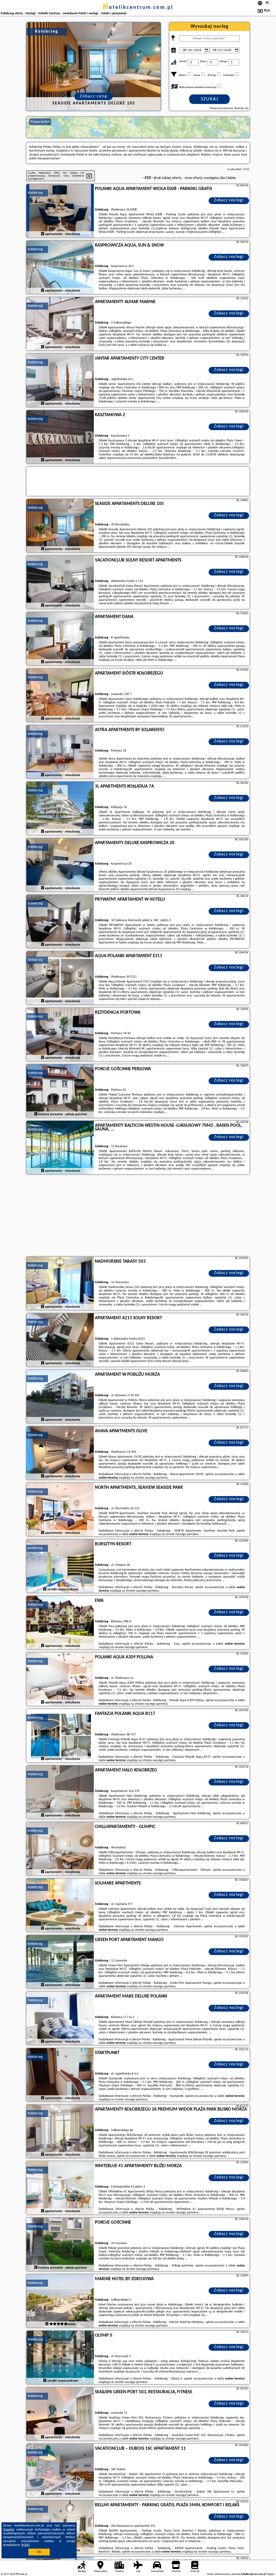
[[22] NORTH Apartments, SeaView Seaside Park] (60, 1510)
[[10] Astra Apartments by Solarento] (60, 752)
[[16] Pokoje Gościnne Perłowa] (60, 1091)
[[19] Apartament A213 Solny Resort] (60, 1340)
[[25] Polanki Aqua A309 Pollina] (60, 1679)
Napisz (271, 2574)
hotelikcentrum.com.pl (138, 8)
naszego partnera (156, 1478)
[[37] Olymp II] (60, 2358)
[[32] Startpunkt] (60, 2075)
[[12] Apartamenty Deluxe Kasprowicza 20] (60, 865)
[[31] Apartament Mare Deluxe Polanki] (60, 2019)
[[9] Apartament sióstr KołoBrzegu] (60, 696)
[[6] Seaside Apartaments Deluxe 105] (60, 526)
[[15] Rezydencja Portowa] (60, 1035)
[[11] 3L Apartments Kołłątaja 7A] (60, 809)
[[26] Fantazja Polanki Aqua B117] (60, 1736)
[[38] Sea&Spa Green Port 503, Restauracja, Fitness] (60, 2414)
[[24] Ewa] (60, 1623)
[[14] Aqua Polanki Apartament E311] (60, 978)
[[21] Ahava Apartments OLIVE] (60, 1453)
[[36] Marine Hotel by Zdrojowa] (60, 2301)
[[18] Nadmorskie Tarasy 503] (60, 1284)
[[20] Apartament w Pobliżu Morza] (60, 1397)
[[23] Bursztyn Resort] (60, 1566)
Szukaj (210, 99)
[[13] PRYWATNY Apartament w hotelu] (60, 922)
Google (9, 2530)
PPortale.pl (21, 2574)
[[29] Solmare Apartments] (60, 1905)
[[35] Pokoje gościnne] (60, 2245)
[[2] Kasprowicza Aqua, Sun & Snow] (60, 268)
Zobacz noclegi (229, 200)
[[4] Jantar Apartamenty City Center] (60, 381)
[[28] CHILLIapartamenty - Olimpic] (60, 1849)
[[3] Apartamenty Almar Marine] (60, 324)
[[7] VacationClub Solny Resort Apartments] (60, 582)
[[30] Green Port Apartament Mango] (60, 1962)
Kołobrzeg (35, 193)
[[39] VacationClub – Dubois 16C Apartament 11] (60, 2471)
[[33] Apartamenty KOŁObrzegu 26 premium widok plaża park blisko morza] (60, 2132)
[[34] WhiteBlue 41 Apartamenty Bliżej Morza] (60, 2188)
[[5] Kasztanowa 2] (60, 437)
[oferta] (43, 234)
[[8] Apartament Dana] (60, 639)
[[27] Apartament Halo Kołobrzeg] (60, 1792)
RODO (26, 2545)
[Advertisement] (138, 1216)
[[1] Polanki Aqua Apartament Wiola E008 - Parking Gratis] (60, 211)
